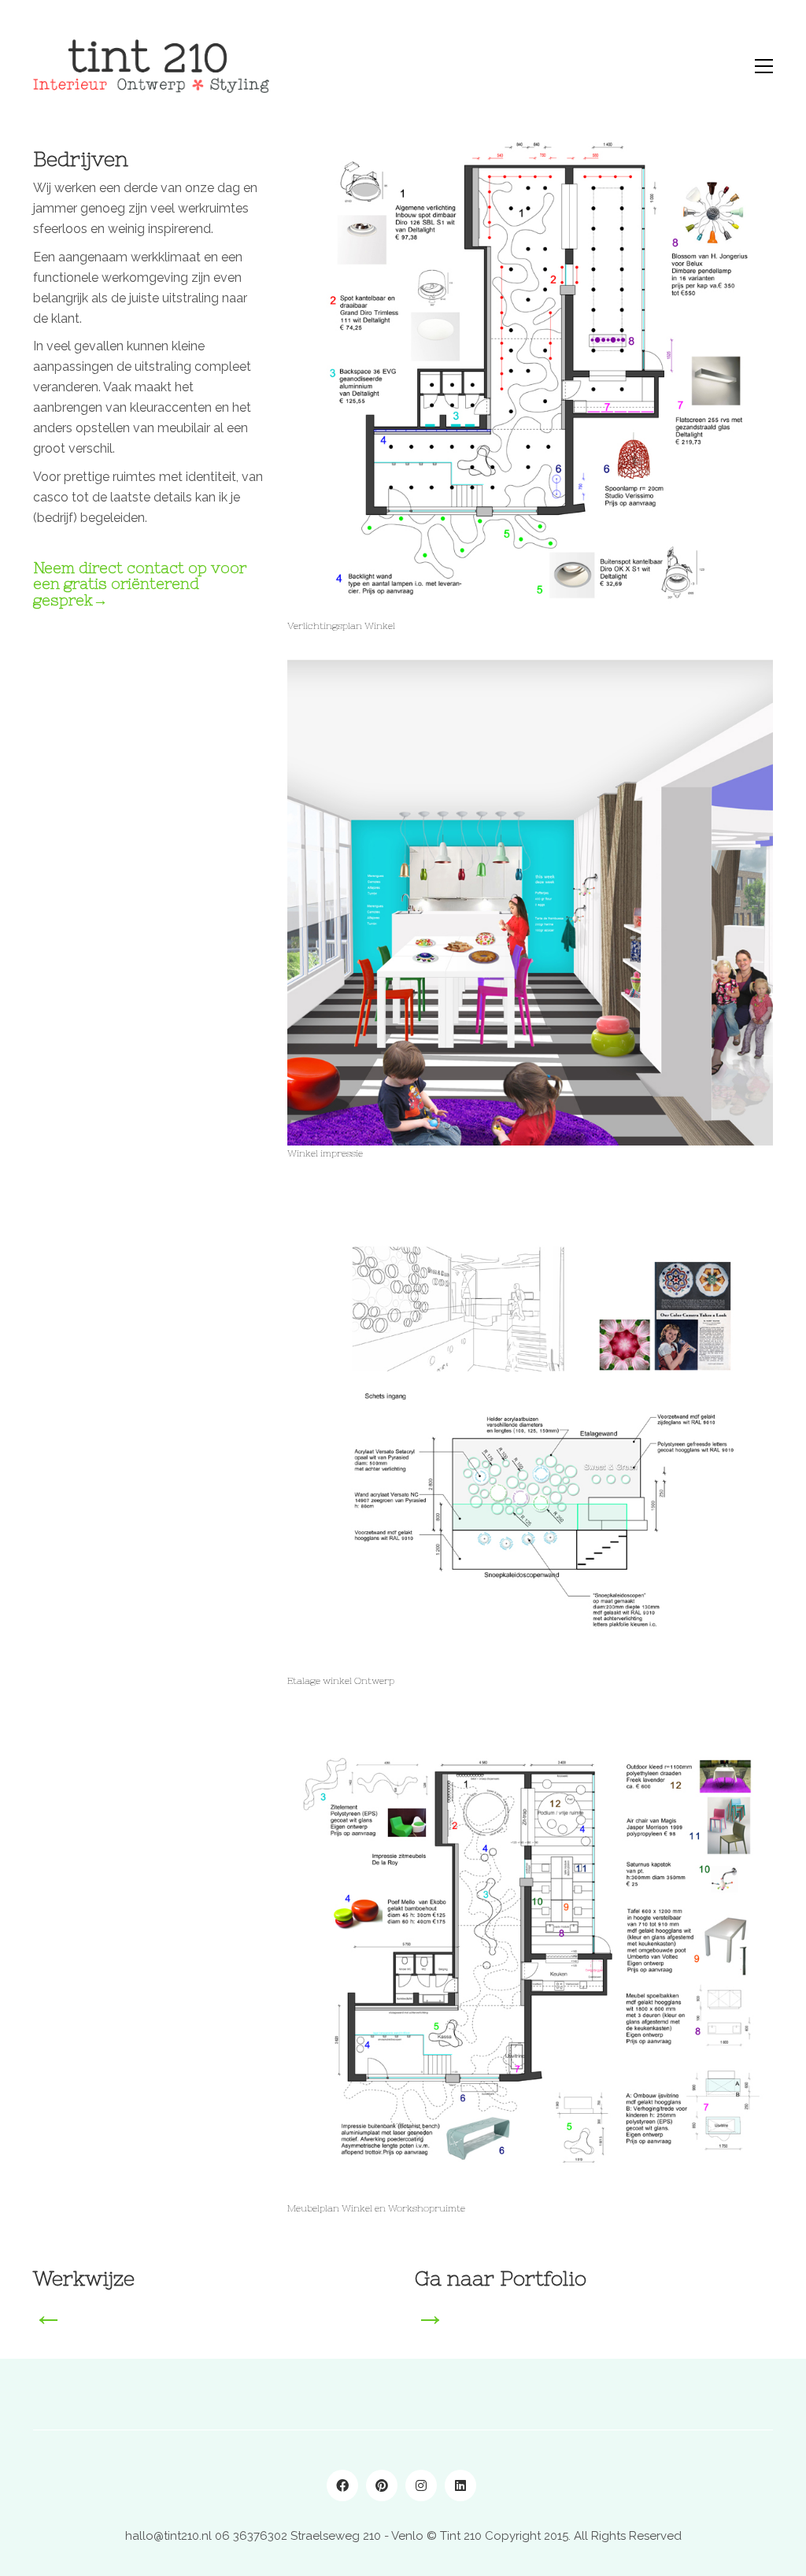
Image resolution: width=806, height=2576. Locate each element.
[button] (764, 66)
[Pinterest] (382, 2485)
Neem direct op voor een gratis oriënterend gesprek (140, 584)
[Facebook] (342, 2485)
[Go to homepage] (151, 66)
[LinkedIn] (460, 2485)
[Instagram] (421, 2485)
